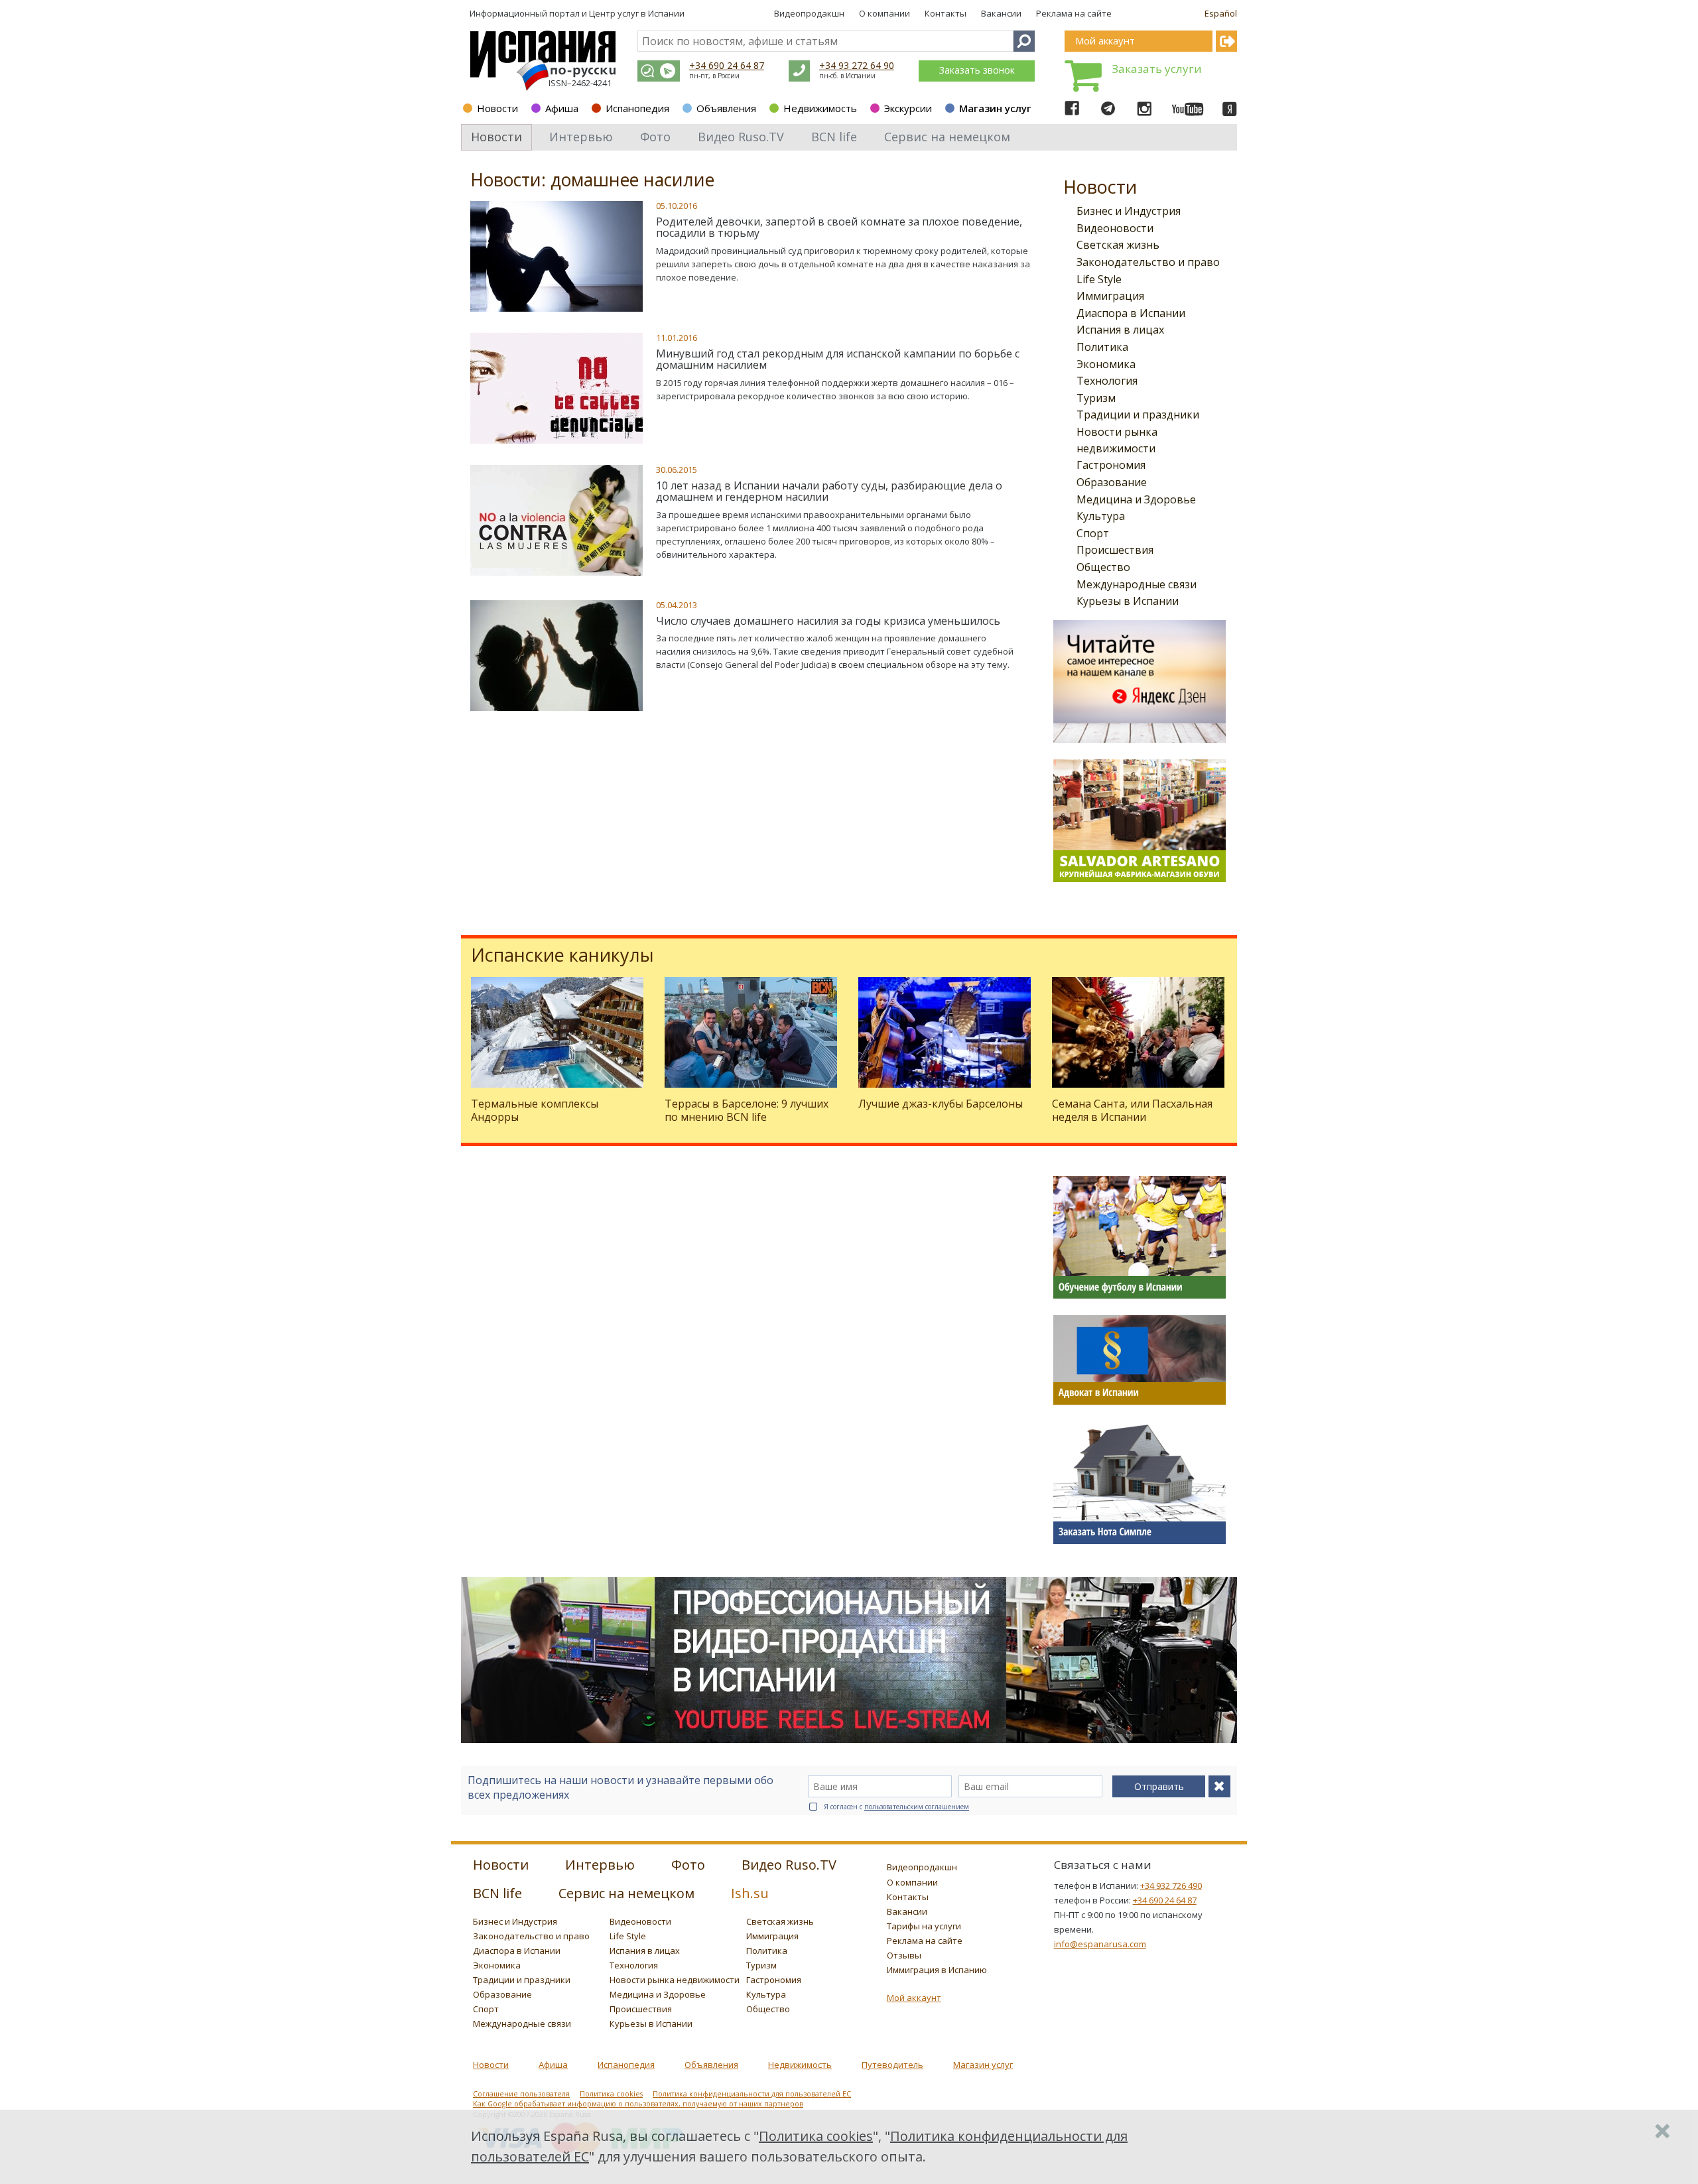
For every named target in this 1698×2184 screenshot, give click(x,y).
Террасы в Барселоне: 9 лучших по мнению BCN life (747, 1110)
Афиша (562, 108)
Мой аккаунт (914, 1998)
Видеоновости (1115, 228)
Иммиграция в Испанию (937, 1970)
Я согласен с (896, 1807)
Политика (1102, 347)
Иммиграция (1110, 296)
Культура (1101, 516)
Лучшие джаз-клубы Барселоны (941, 1104)
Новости (497, 108)
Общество (1103, 567)
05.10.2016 (677, 206)
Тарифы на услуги (924, 1926)
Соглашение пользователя (521, 2094)
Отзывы (904, 1955)
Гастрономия (1111, 465)
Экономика (1106, 364)
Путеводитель (892, 2065)
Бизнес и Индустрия (1129, 211)
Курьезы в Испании (1128, 601)
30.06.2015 (677, 470)
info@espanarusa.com (1100, 1944)
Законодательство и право (1148, 262)
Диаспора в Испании (1131, 313)
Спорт (1093, 533)
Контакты (946, 13)
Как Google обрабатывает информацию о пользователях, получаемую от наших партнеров (638, 2104)
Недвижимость (820, 108)
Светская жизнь (1118, 245)
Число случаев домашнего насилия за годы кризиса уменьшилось (828, 621)
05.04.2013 (677, 605)
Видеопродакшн (809, 13)
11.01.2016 (677, 338)
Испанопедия (637, 108)
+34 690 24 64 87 (727, 65)
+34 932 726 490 (1171, 1886)
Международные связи (1137, 584)
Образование (1112, 482)
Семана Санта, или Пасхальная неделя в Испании (1132, 1110)
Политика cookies (611, 2094)
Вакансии (1001, 13)
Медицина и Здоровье (1136, 499)
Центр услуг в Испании (637, 13)
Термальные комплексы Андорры (535, 1110)
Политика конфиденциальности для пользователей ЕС (752, 2094)
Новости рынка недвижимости (675, 1980)
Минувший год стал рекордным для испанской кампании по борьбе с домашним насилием (838, 359)
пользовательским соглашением (917, 1807)
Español (1221, 13)
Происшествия (1115, 550)
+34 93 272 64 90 (857, 65)
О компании (884, 13)
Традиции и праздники (1138, 415)
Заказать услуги (1157, 69)
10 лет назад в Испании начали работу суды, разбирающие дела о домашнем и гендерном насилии (829, 491)
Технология (1107, 381)
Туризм (1096, 398)
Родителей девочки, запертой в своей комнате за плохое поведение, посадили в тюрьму (839, 227)
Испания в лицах (1120, 330)
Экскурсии (908, 108)
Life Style (1099, 279)
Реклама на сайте (1074, 13)
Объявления (726, 108)
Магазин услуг (995, 108)
